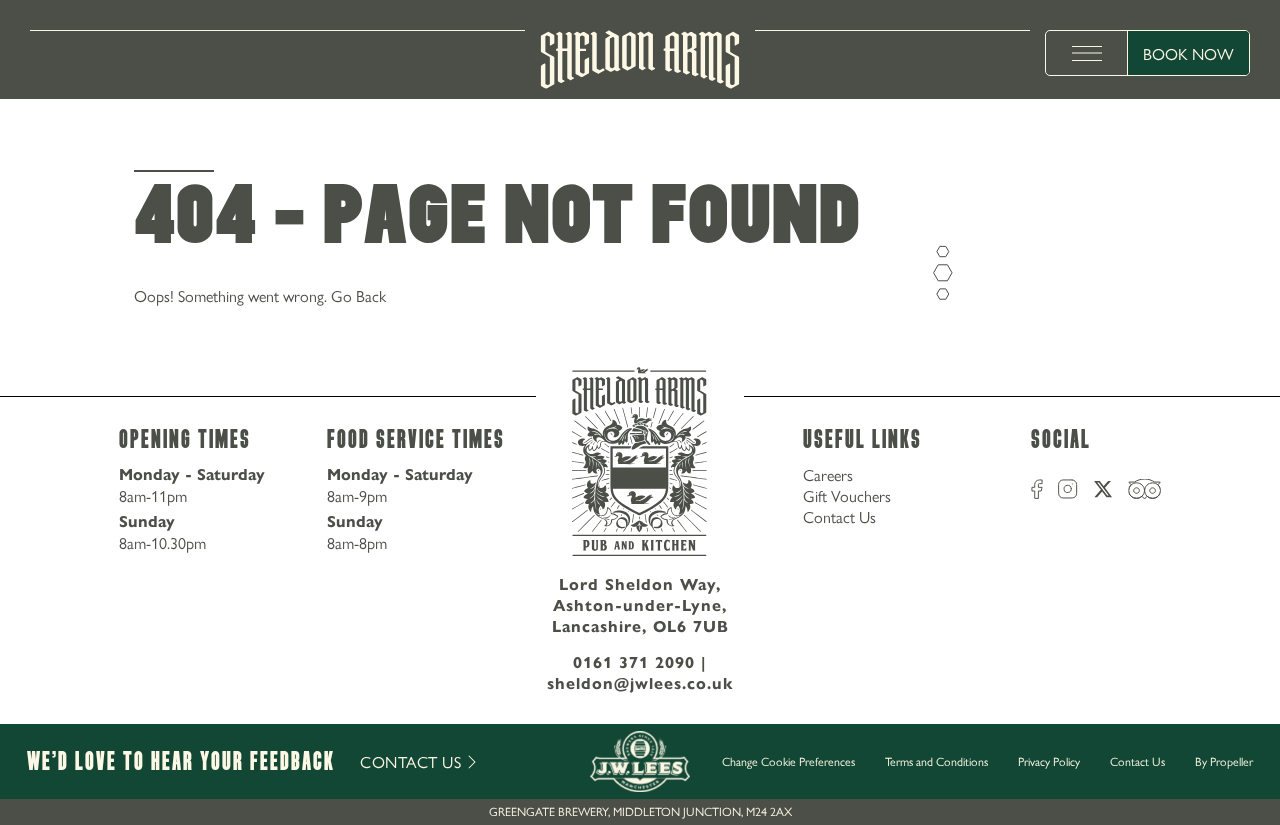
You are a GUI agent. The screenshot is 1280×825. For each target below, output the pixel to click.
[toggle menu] (1087, 53)
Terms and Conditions (936, 761)
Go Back (358, 295)
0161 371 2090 (634, 662)
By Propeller (1224, 761)
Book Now (1188, 53)
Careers (828, 474)
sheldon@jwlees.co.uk (640, 683)
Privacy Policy (1049, 761)
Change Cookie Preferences (788, 762)
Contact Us (839, 516)
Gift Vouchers (847, 495)
